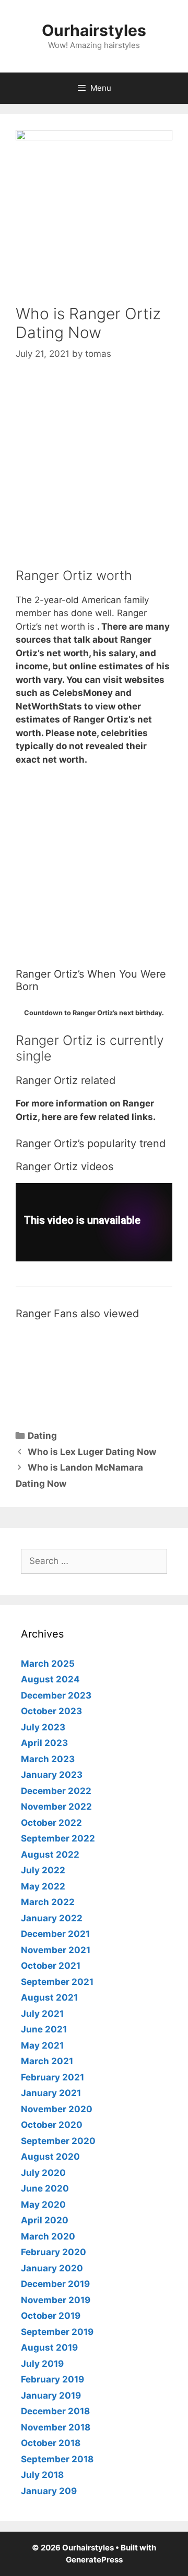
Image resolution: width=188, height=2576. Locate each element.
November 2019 (56, 2300)
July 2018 (42, 2475)
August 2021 (49, 1997)
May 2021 (42, 2045)
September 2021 (57, 1982)
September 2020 (58, 2141)
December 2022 (56, 1791)
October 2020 (52, 2125)
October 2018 (51, 2443)
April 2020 (45, 2220)
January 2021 (51, 2093)
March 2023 (48, 1759)
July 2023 (43, 1727)
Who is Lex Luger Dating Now (92, 1452)
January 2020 (52, 2268)
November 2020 (57, 2109)
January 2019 (51, 2396)
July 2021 (42, 2014)
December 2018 (55, 2411)
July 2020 (43, 2173)
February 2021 (52, 2077)
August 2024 (50, 1679)
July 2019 (42, 2364)
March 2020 (48, 2236)
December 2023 (56, 1695)
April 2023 (44, 1743)
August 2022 (50, 1855)
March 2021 (47, 2061)
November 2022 (56, 1807)
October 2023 (51, 1711)
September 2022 (58, 1838)
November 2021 (56, 1950)
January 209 (49, 2491)
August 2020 (50, 2157)
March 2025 (48, 1664)
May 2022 (43, 1886)
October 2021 (51, 1966)
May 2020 (43, 2205)
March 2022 (48, 1902)
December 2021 (55, 1934)
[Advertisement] (94, 474)
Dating (42, 1436)
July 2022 (43, 1870)
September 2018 (57, 2459)
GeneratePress (94, 2560)
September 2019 (57, 2332)
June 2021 (44, 2029)
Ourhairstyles (94, 30)
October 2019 (51, 2316)
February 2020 (54, 2252)
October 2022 (51, 1823)
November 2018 (56, 2427)
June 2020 (45, 2188)
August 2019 (49, 2348)
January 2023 (52, 1775)
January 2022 (52, 1918)
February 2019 (52, 2379)
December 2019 (55, 2284)
